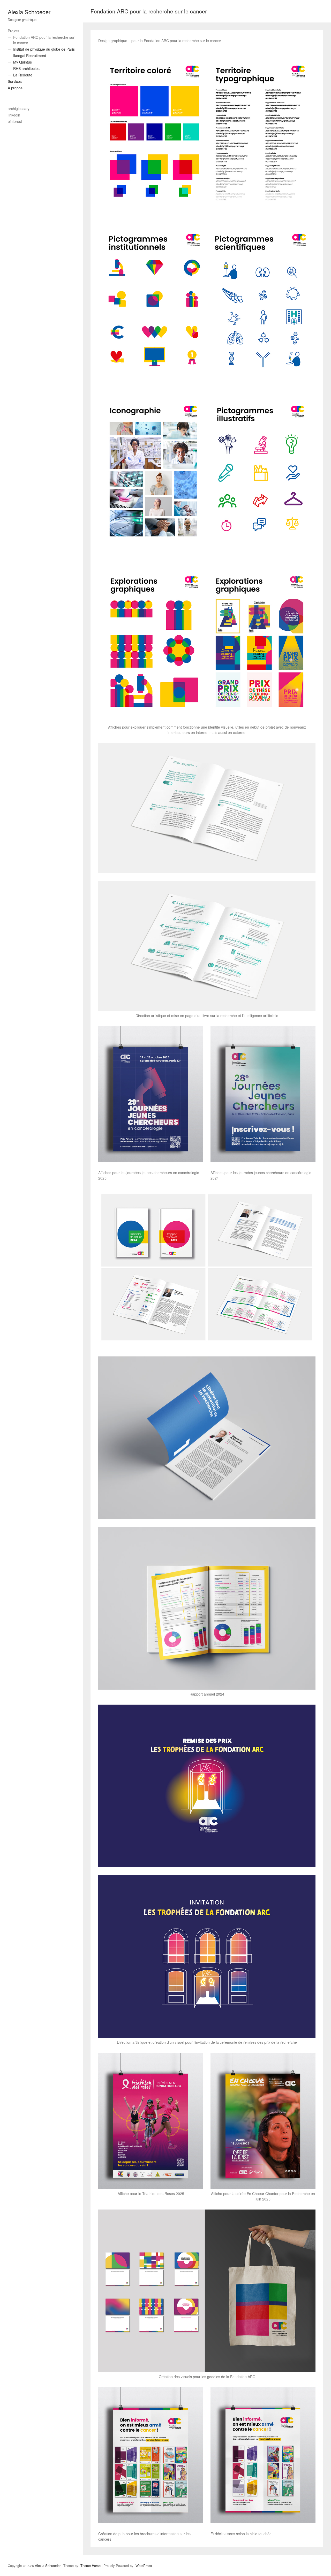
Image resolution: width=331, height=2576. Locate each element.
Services (15, 81)
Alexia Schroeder (29, 12)
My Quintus (22, 62)
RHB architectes (26, 68)
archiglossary (19, 108)
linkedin (14, 115)
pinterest (15, 121)
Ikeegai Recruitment (30, 56)
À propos (15, 88)
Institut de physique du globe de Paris (44, 49)
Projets (13, 31)
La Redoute (23, 75)
